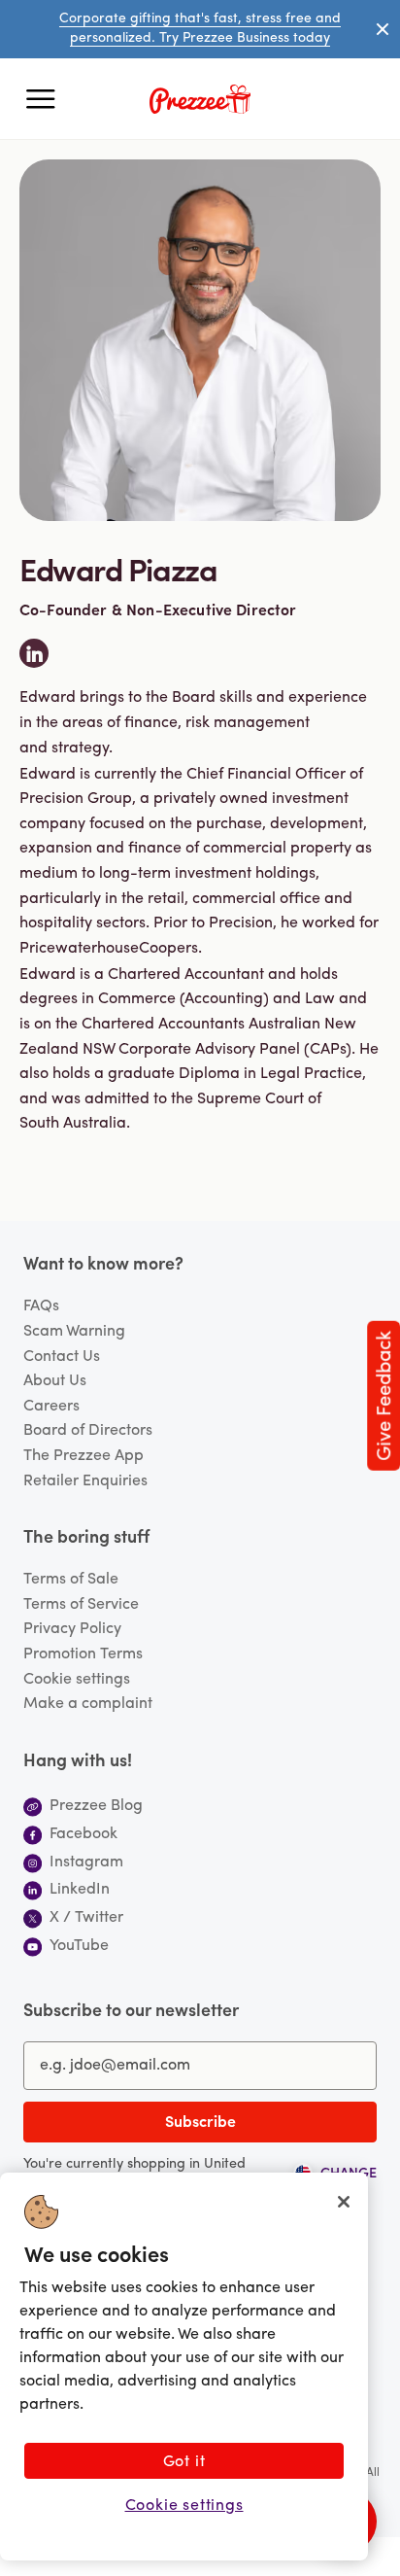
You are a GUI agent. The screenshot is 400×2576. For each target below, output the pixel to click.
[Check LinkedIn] (34, 653)
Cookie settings (77, 1680)
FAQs (41, 1306)
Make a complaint (88, 1704)
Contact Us (62, 1357)
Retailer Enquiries (85, 1481)
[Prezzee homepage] (200, 99)
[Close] (344, 2202)
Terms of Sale (71, 1580)
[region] (184, 2367)
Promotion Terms (83, 1654)
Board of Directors (88, 1431)
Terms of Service (81, 1605)
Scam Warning (74, 1332)
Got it (184, 2462)
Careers (51, 1407)
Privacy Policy (72, 1629)
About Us (55, 1381)
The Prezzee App (83, 1456)
